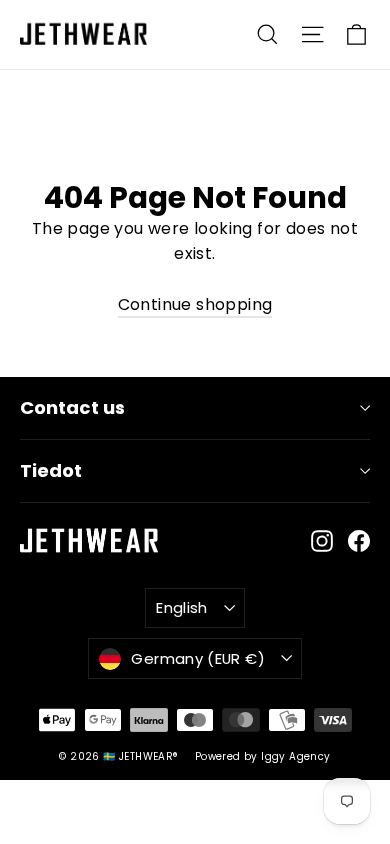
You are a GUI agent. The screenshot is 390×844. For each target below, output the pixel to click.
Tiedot (51, 470)
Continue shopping (195, 304)
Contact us (72, 407)
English (182, 607)
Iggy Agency (295, 756)
